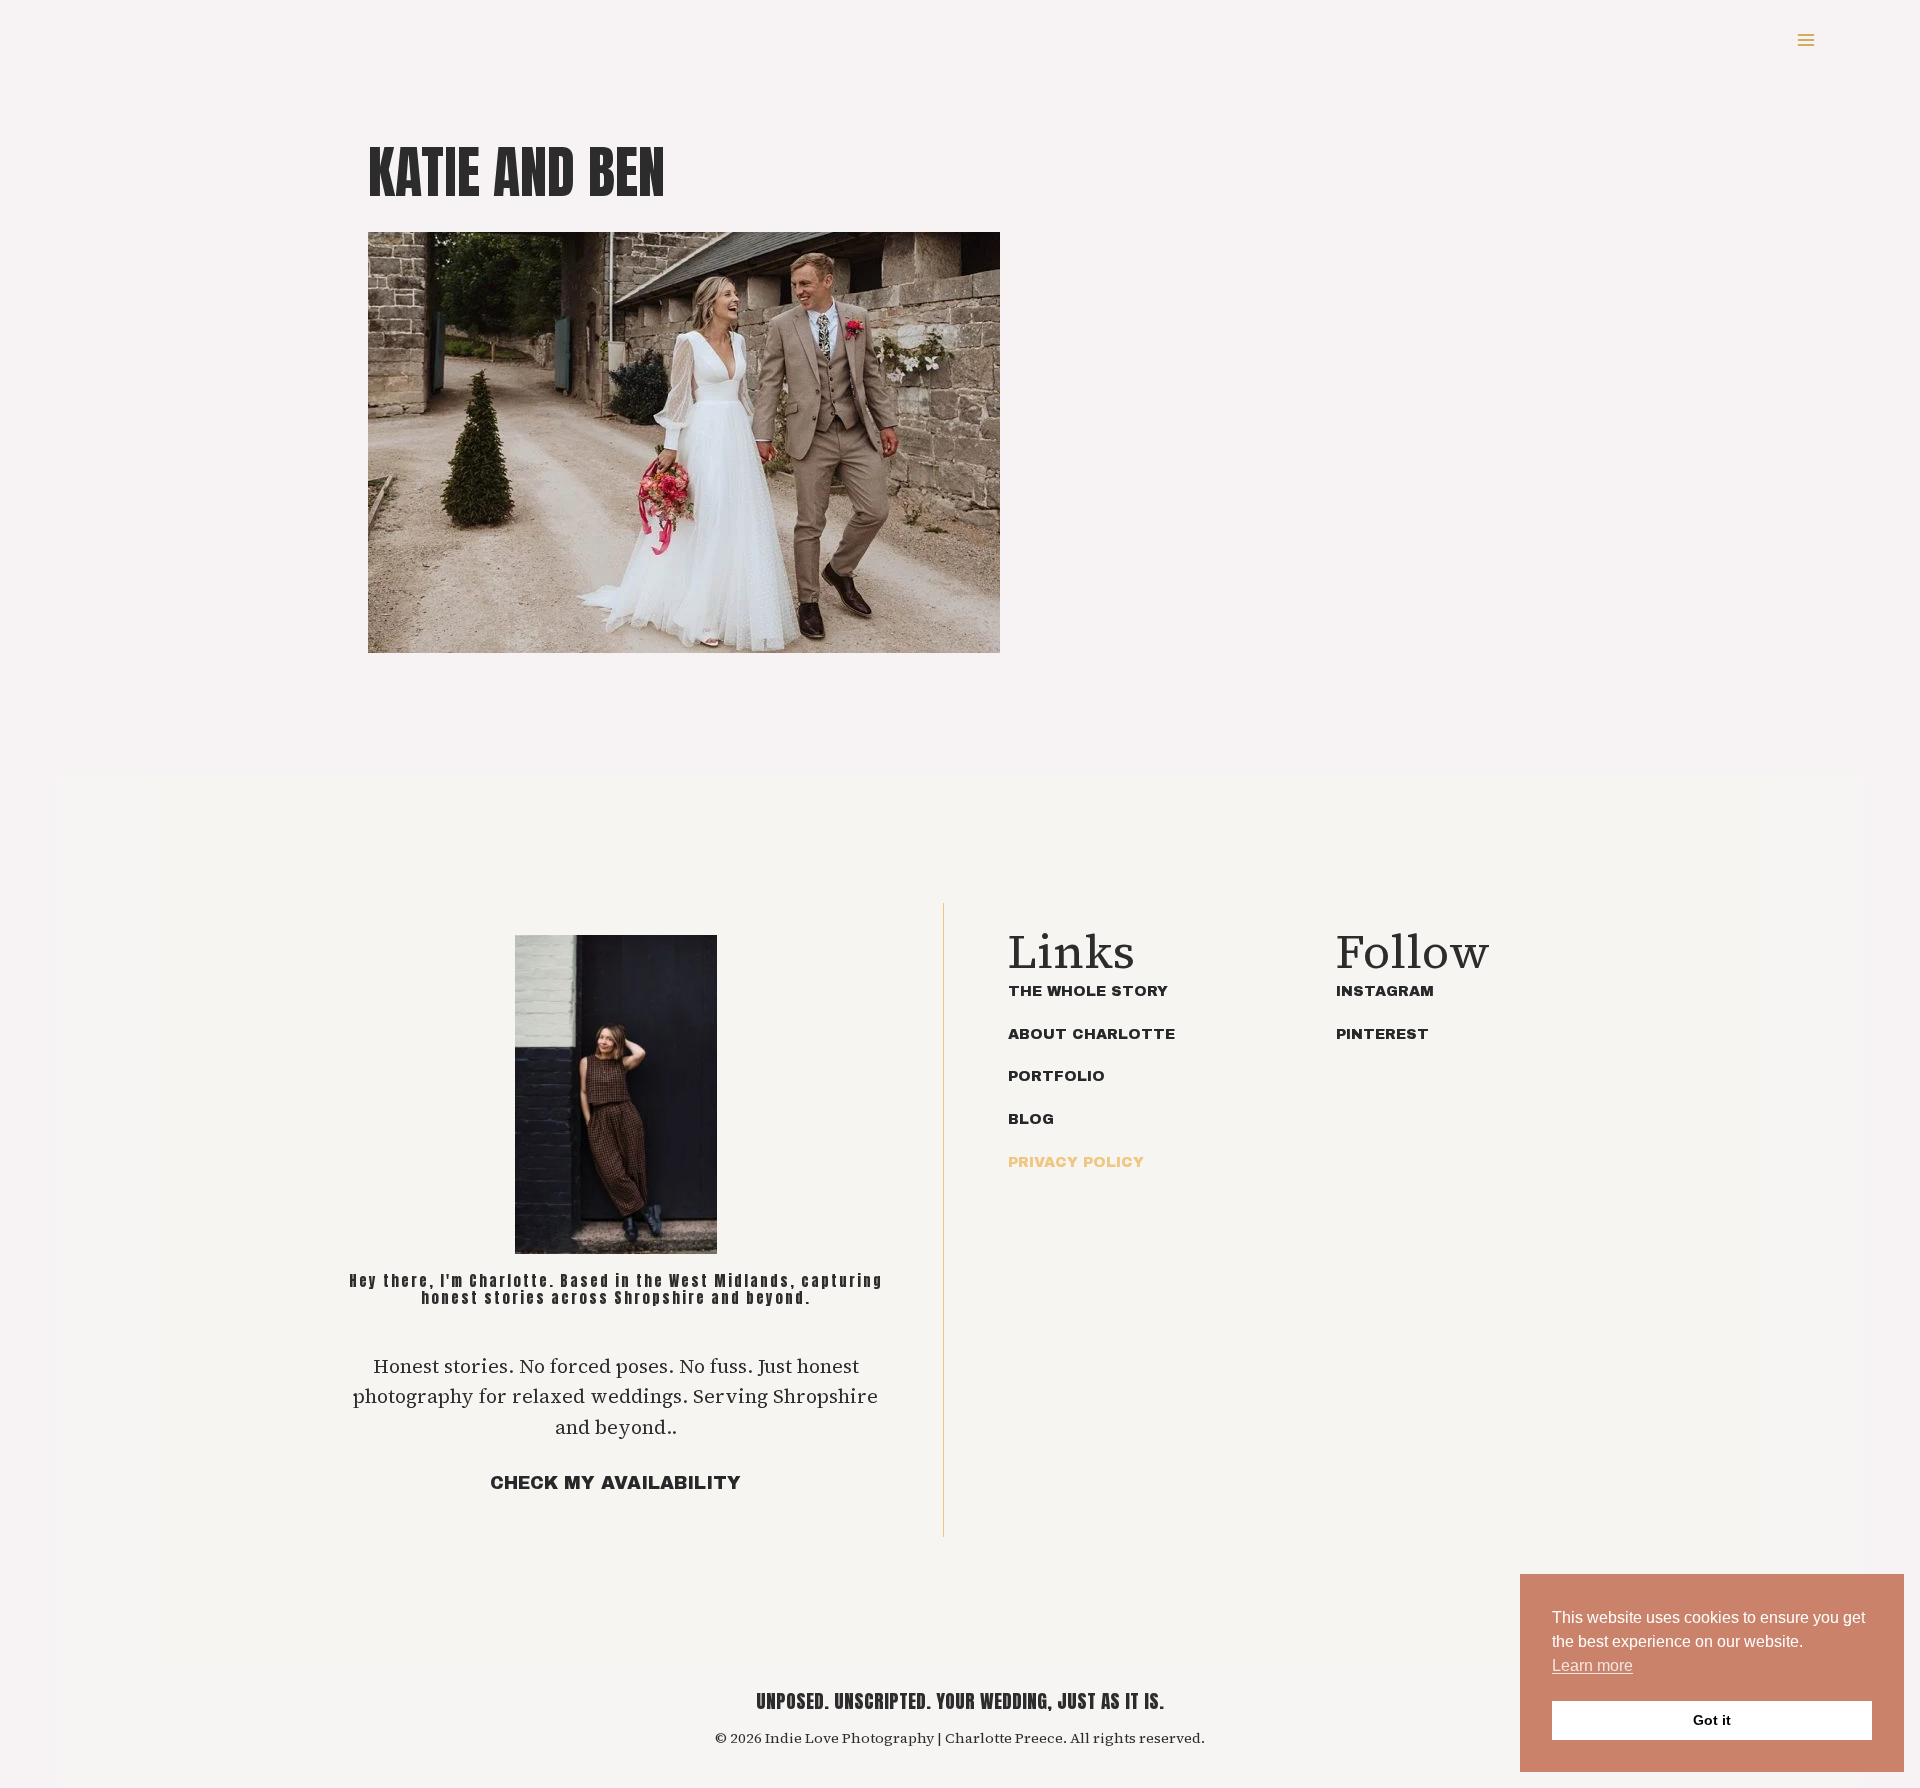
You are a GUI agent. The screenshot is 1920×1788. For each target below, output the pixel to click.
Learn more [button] (1592, 1665)
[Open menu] (1805, 39)
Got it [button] (1712, 1720)
